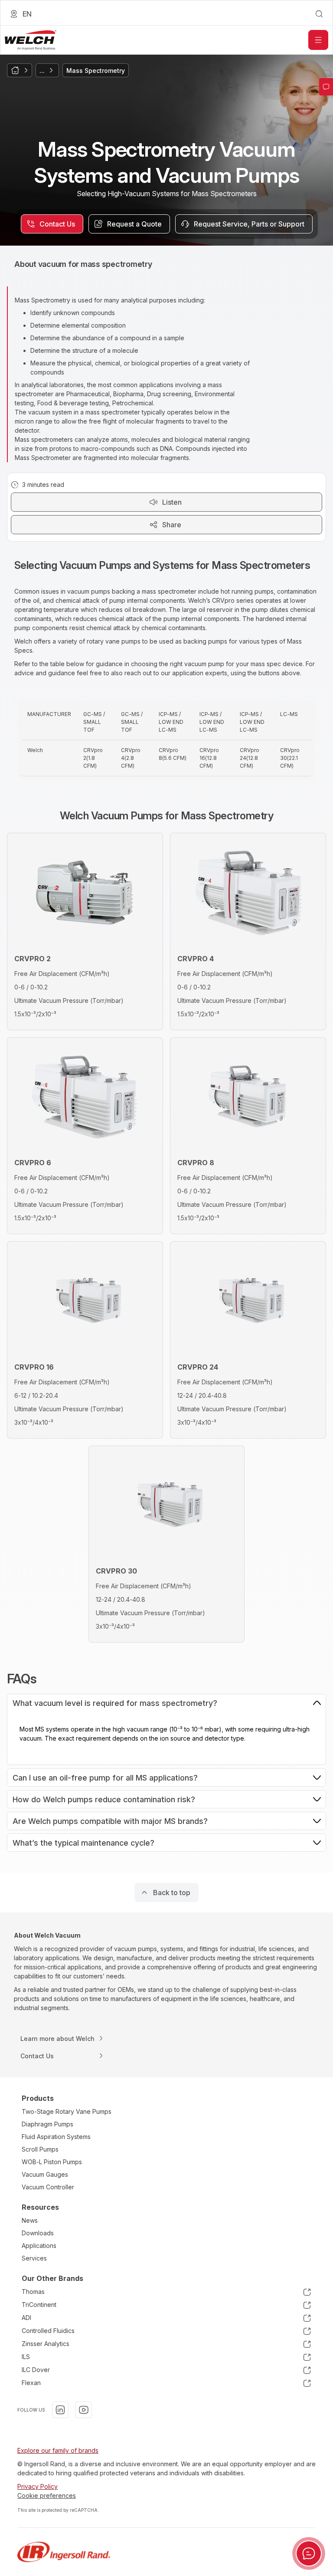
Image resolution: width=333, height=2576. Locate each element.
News (30, 2220)
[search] (319, 14)
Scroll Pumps (40, 2149)
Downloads (38, 2233)
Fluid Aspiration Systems (56, 2137)
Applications (39, 2246)
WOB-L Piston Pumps (52, 2162)
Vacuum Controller (48, 2187)
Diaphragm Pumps (47, 2124)
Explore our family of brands (58, 2450)
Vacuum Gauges (45, 2174)
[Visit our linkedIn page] (60, 2410)
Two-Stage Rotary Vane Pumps (67, 2111)
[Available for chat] (309, 2553)
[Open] (318, 40)
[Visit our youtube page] (84, 2410)
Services (34, 2258)
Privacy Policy (38, 2486)
